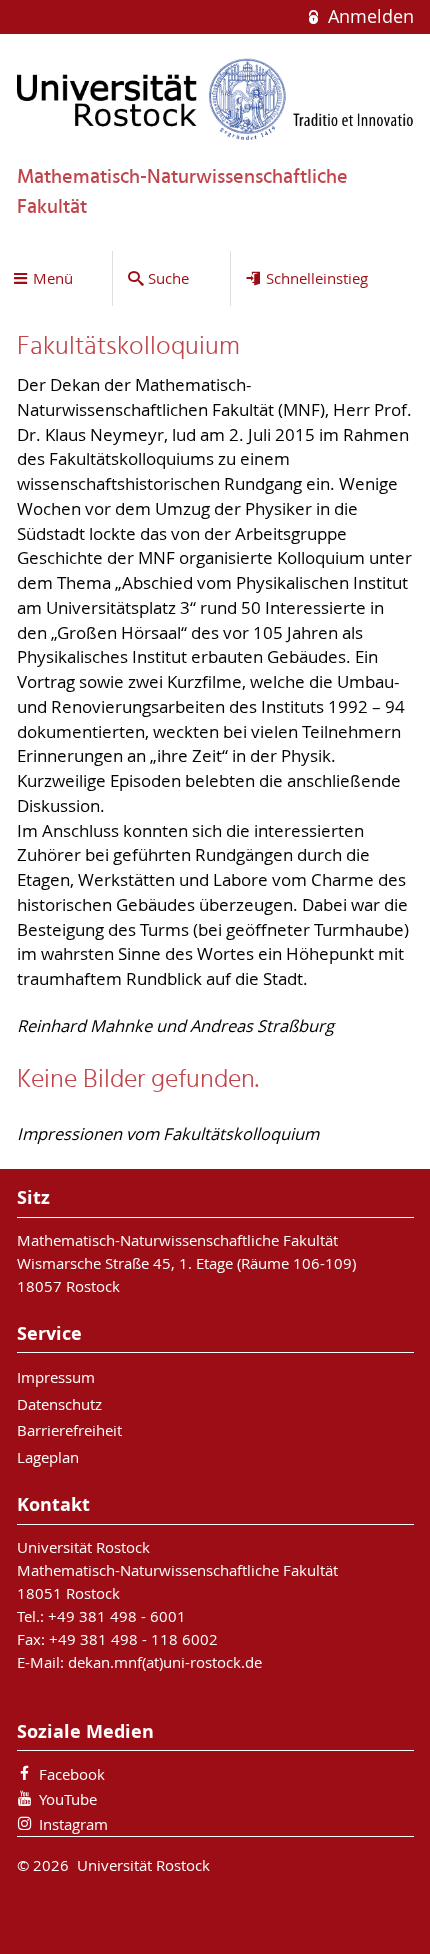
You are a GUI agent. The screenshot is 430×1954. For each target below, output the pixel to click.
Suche (168, 278)
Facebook (72, 1774)
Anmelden (368, 16)
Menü (53, 278)
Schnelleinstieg (317, 278)
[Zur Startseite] (215, 99)
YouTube (68, 1799)
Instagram (73, 1824)
